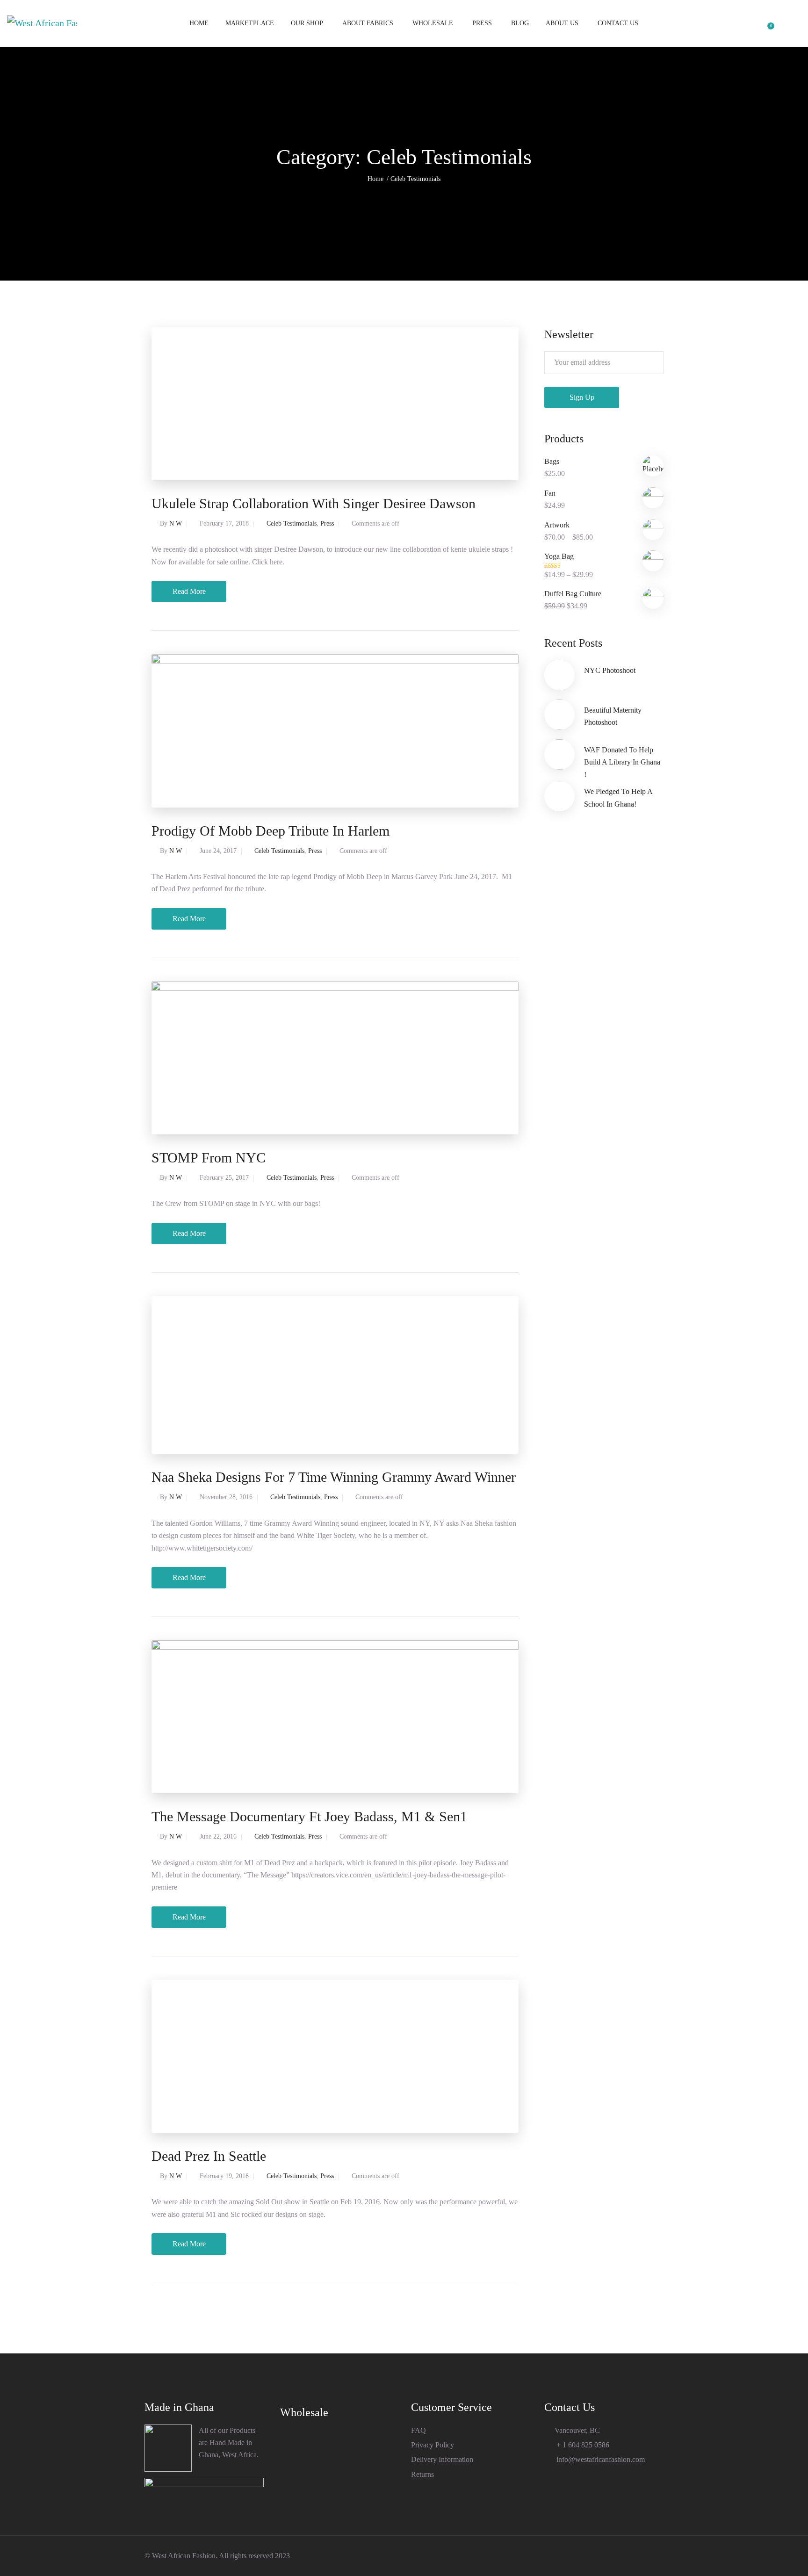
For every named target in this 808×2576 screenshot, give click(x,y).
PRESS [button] (482, 23)
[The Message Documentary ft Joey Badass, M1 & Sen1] (335, 1716)
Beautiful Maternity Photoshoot (613, 716)
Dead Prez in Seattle (209, 2156)
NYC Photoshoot (610, 670)
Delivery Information (442, 2459)
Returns (422, 2474)
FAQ (418, 2430)
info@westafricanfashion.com (600, 2459)
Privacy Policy (433, 2445)
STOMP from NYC (209, 1158)
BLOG (520, 23)
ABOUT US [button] (562, 23)
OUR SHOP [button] (307, 23)
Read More (189, 591)
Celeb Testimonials (292, 523)
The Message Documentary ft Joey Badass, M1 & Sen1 (309, 1816)
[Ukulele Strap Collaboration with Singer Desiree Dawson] (335, 404)
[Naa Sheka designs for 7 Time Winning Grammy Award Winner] (335, 1375)
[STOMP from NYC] (335, 1057)
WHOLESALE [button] (433, 23)
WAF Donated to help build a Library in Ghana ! (622, 762)
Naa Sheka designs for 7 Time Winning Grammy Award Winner (334, 1477)
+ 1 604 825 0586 (582, 2445)
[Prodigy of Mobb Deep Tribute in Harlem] (335, 730)
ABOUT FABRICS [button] (368, 23)
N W (176, 523)
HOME (199, 23)
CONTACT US (618, 23)
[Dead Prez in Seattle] (335, 2056)
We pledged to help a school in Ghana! (618, 797)
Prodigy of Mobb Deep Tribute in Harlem (271, 831)
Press (327, 523)
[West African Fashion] (42, 23)
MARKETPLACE (250, 23)
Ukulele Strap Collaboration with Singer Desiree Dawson (314, 503)
